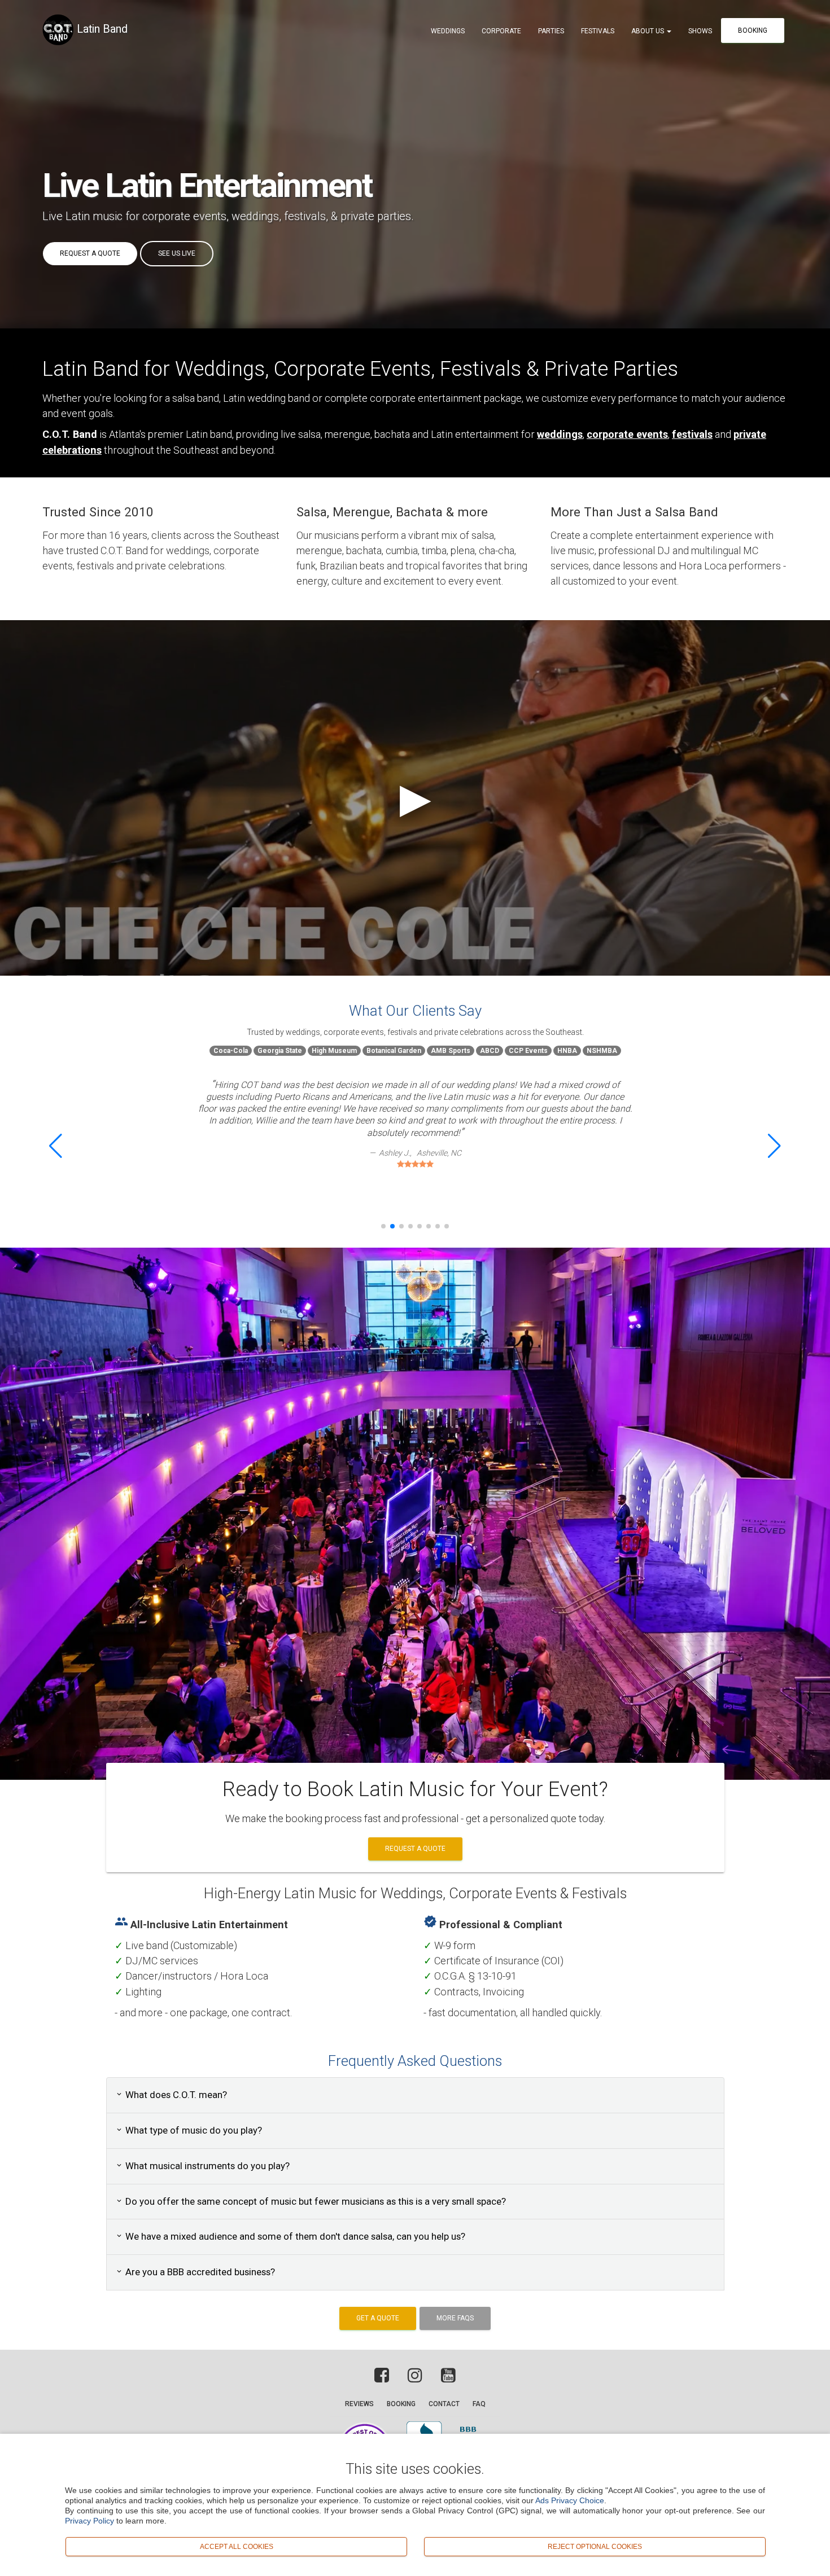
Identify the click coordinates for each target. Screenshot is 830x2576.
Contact (444, 2404)
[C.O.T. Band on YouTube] (445, 2378)
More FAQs (455, 2318)
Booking (753, 30)
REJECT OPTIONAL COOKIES (595, 2546)
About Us (648, 31)
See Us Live (177, 253)
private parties (376, 216)
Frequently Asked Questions (415, 2061)
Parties (551, 31)
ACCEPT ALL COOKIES (237, 2546)
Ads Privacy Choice (570, 2500)
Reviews (359, 2404)
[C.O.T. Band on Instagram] (415, 2378)
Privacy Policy (89, 2521)
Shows (700, 31)
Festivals (598, 31)
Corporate (501, 31)
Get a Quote (378, 2318)
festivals (305, 216)
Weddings (448, 31)
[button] (56, 1146)
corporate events (184, 216)
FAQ (479, 2404)
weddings (255, 216)
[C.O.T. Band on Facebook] (385, 2378)
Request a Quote (90, 253)
